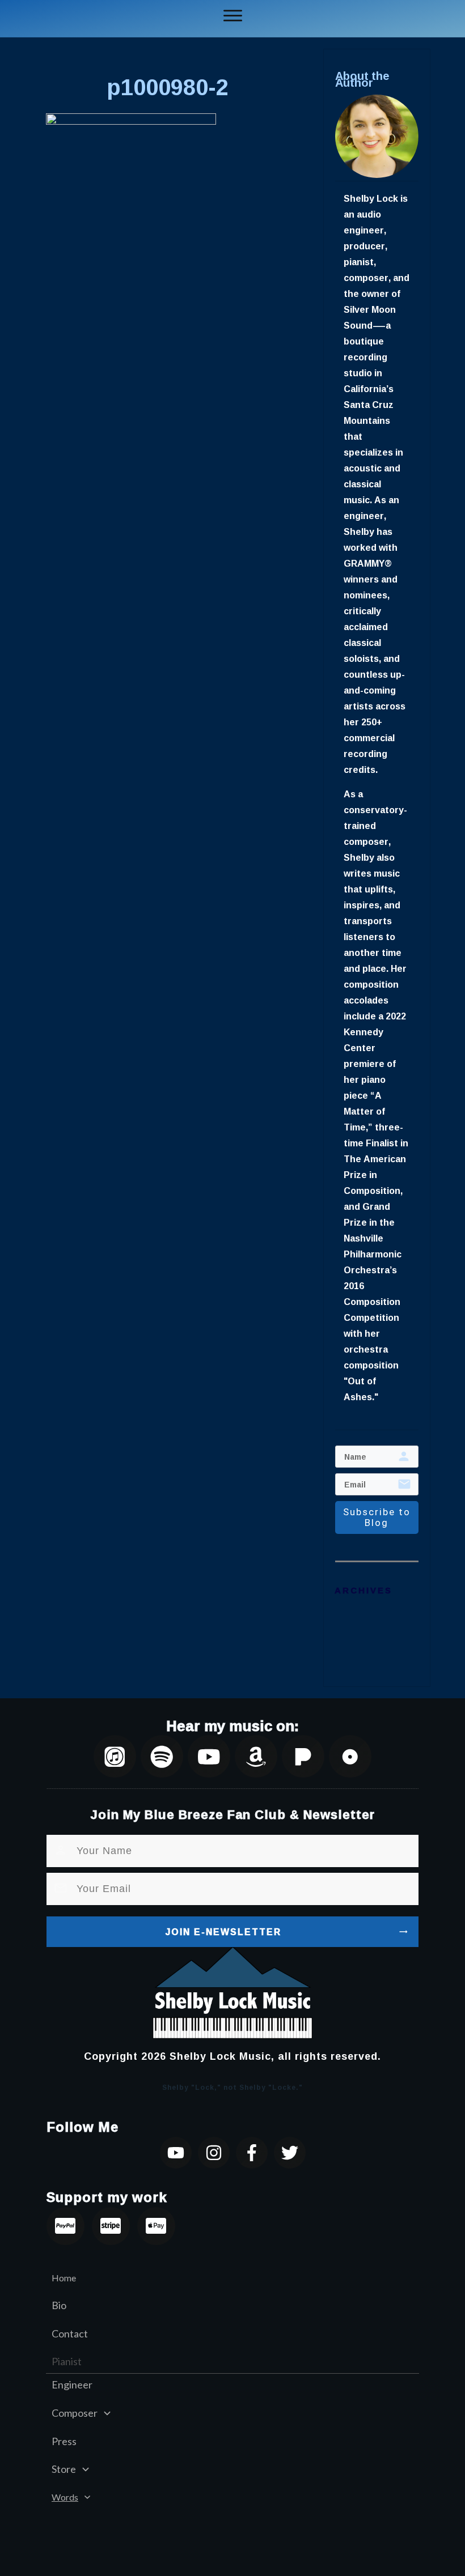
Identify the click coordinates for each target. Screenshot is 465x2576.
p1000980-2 (168, 87)
